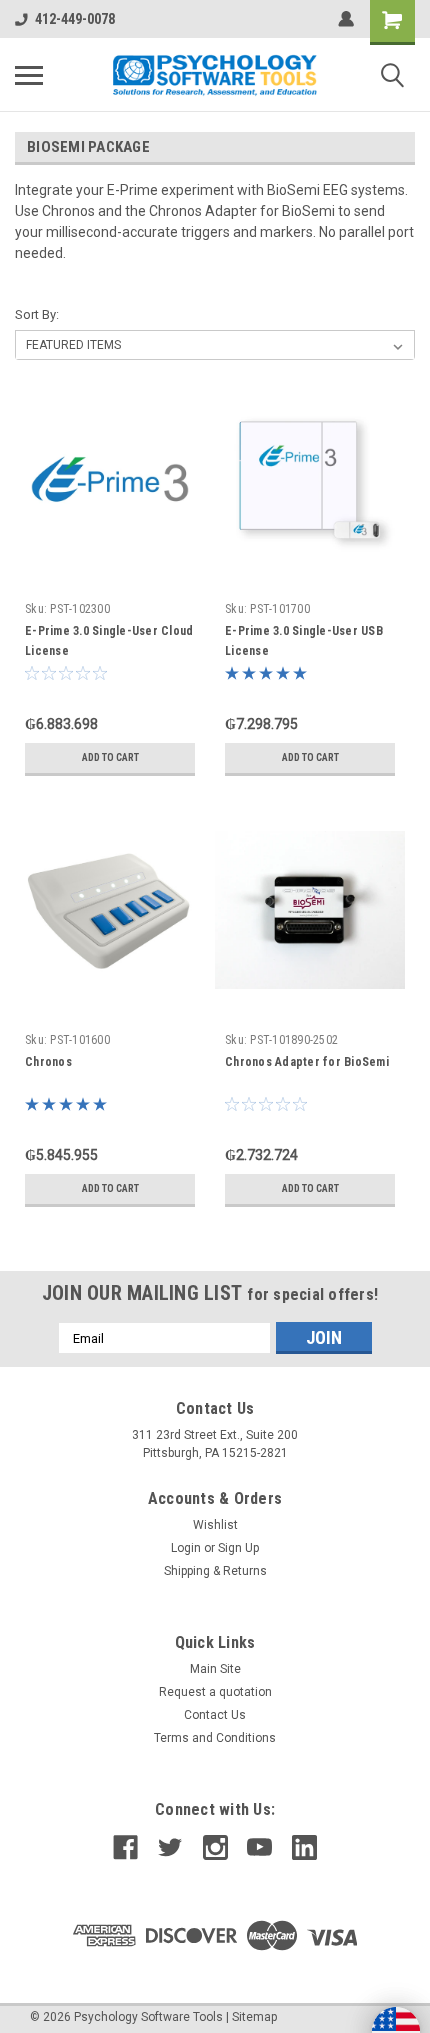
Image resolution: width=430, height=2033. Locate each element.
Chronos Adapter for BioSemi (307, 1062)
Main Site (215, 1669)
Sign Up (238, 1548)
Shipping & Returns (215, 1571)
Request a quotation (215, 1692)
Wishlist (215, 1525)
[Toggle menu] (29, 75)
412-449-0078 (75, 19)
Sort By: (37, 314)
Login (186, 1548)
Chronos (48, 1062)
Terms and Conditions (215, 1738)
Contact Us (215, 1715)
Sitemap (254, 2017)
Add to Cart (110, 757)
